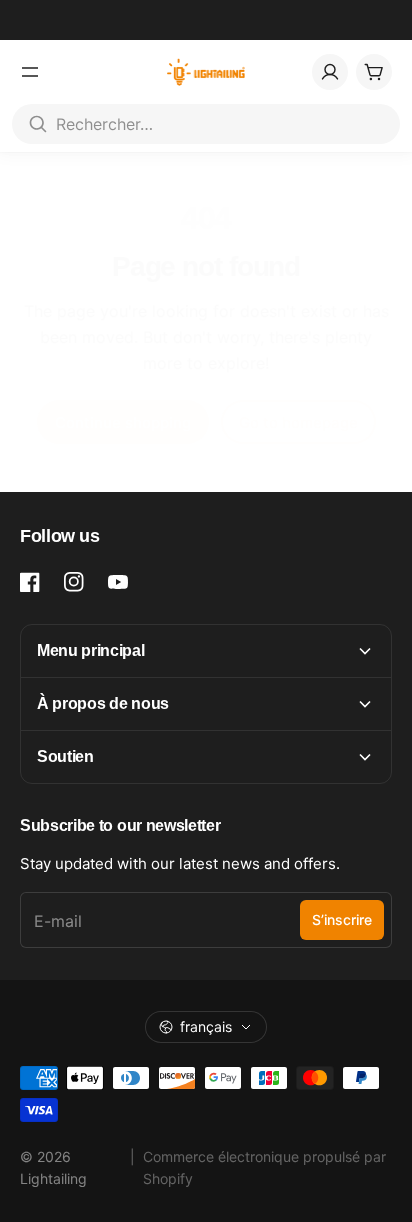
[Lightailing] (206, 72)
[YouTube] (118, 582)
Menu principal (91, 650)
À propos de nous (103, 703)
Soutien (65, 756)
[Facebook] (30, 582)
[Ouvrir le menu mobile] (30, 72)
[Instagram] (74, 582)
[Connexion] (330, 72)
